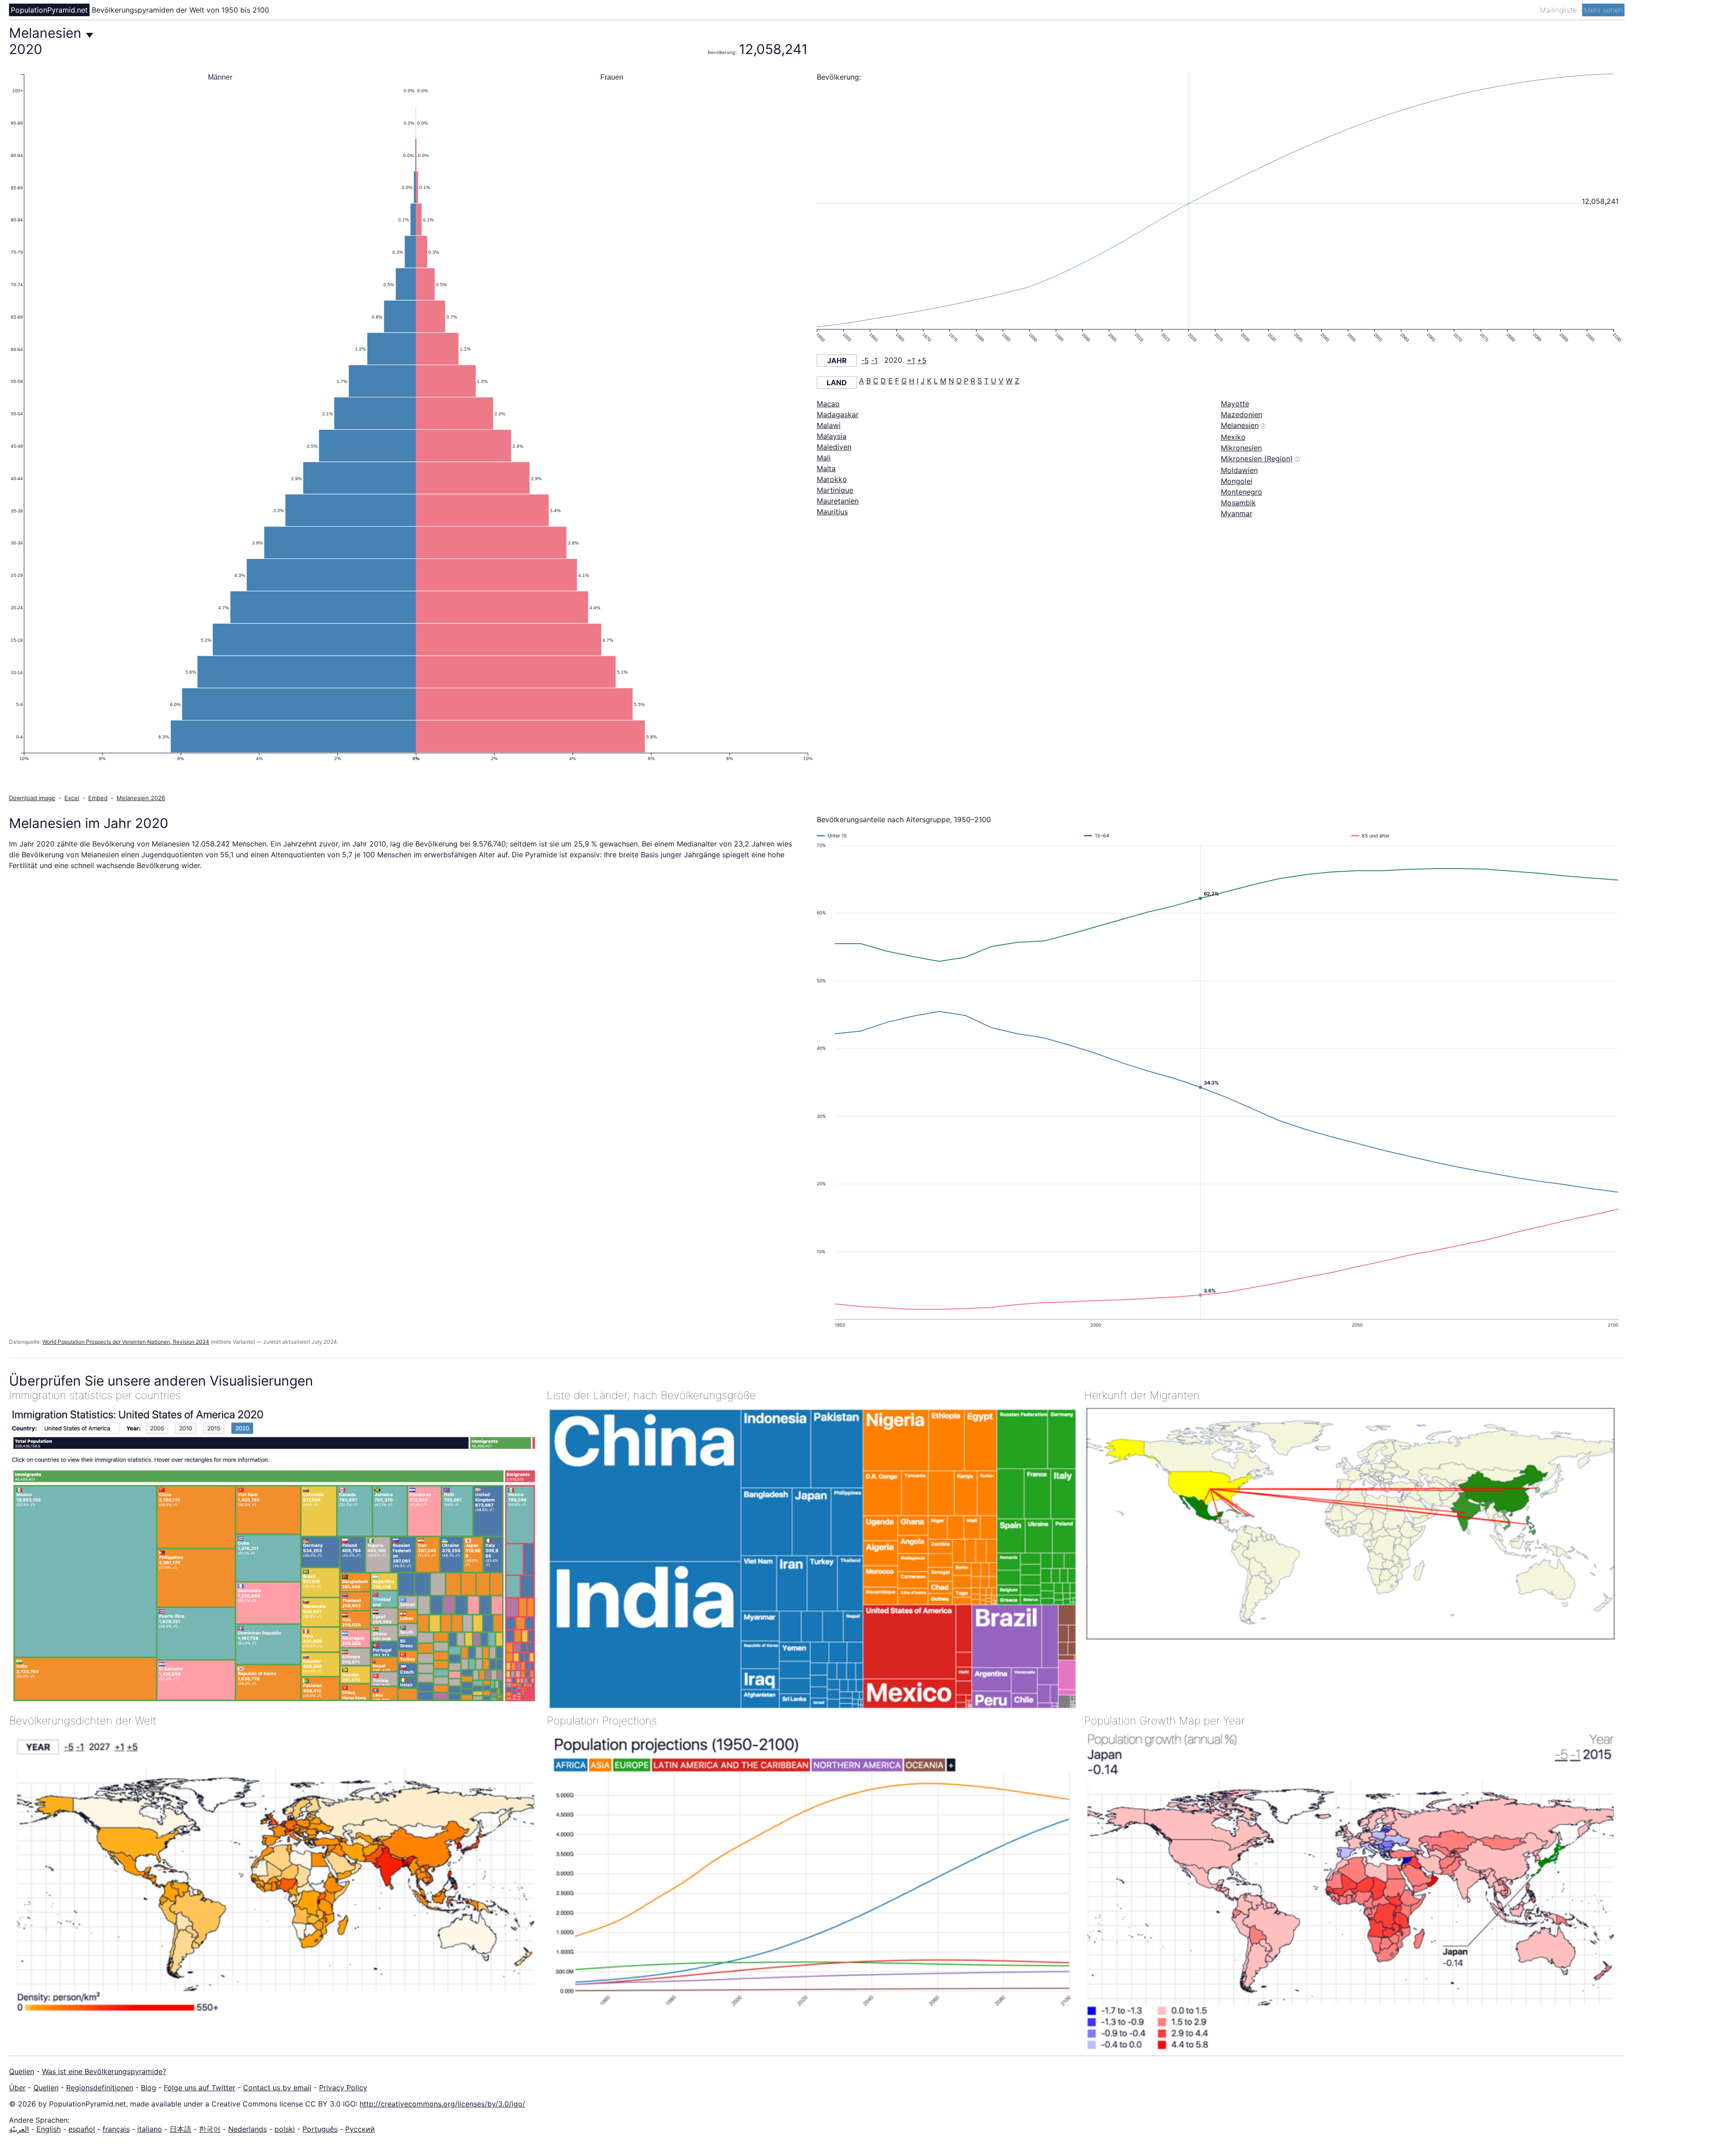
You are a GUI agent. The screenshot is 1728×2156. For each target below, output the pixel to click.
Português (320, 2129)
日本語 (180, 2129)
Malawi (829, 425)
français (116, 2129)
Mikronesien (1241, 448)
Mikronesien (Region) (1257, 459)
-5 (865, 360)
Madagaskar (838, 414)
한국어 (210, 2129)
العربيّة (19, 2129)
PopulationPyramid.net (49, 10)
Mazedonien (1242, 414)
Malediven (834, 447)
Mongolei (1237, 481)
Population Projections (602, 1721)
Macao (828, 404)
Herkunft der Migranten (1142, 1395)
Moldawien (1239, 470)
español (82, 2129)
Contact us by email (277, 2088)
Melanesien (1240, 425)
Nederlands (247, 2129)
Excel (72, 798)
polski (285, 2129)
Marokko (832, 479)
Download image (32, 798)
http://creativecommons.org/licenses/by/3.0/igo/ (442, 2104)
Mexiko (1233, 437)
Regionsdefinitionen (100, 2088)
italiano (150, 2129)
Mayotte (1235, 404)
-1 (874, 360)
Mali (824, 458)
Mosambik (1238, 503)
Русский (360, 2129)
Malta (826, 468)
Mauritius (832, 512)
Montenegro (1242, 492)
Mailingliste (1559, 10)
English (49, 2129)
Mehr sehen (1603, 10)
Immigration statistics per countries (95, 1395)
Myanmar (1237, 513)
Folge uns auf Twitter (200, 2088)
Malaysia (832, 436)
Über (17, 2088)
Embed (98, 798)
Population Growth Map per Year (1164, 1721)
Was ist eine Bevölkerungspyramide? (104, 2071)
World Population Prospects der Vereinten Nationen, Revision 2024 (126, 1342)
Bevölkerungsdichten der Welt (83, 1721)
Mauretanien (838, 501)
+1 (911, 360)
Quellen (22, 2071)
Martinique (835, 490)
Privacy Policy (343, 2088)
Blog (148, 2088)
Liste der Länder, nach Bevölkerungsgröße (651, 1395)
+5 (922, 360)
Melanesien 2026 (141, 798)
